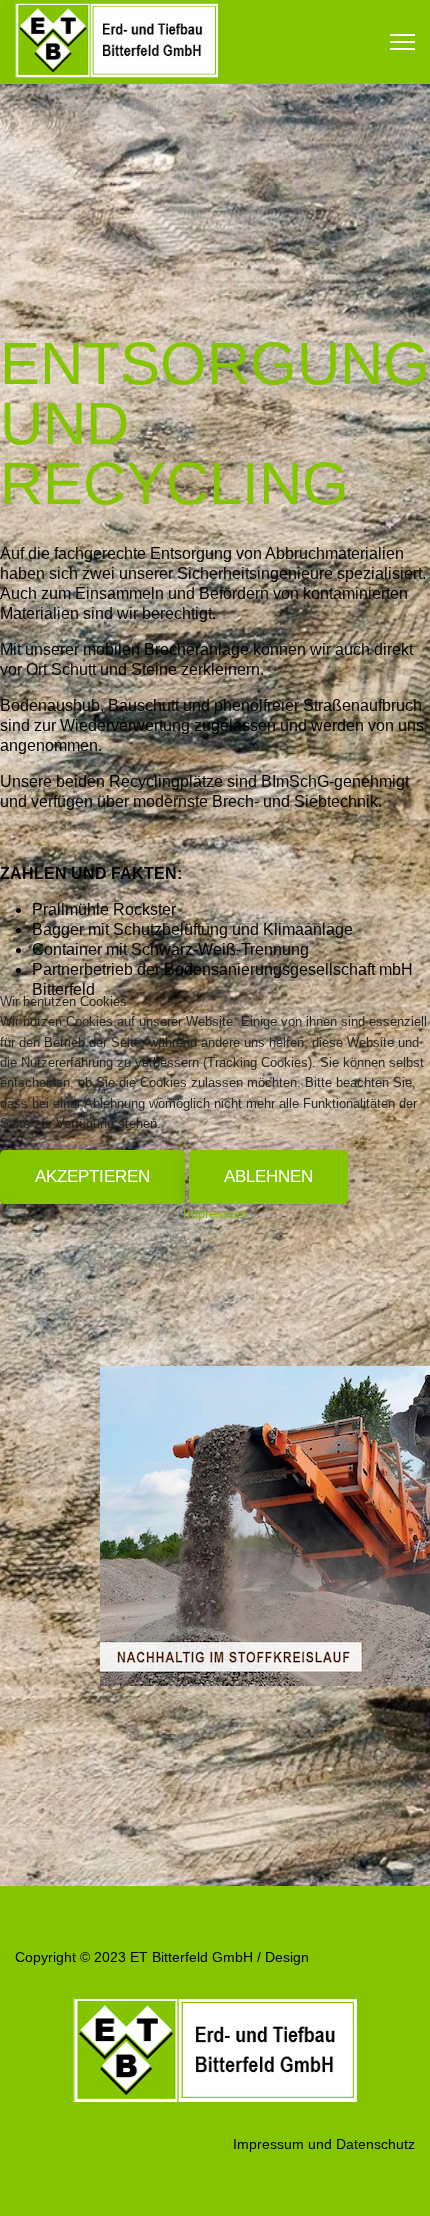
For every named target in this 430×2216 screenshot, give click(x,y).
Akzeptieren (92, 1176)
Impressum (215, 1213)
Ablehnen (268, 1176)
